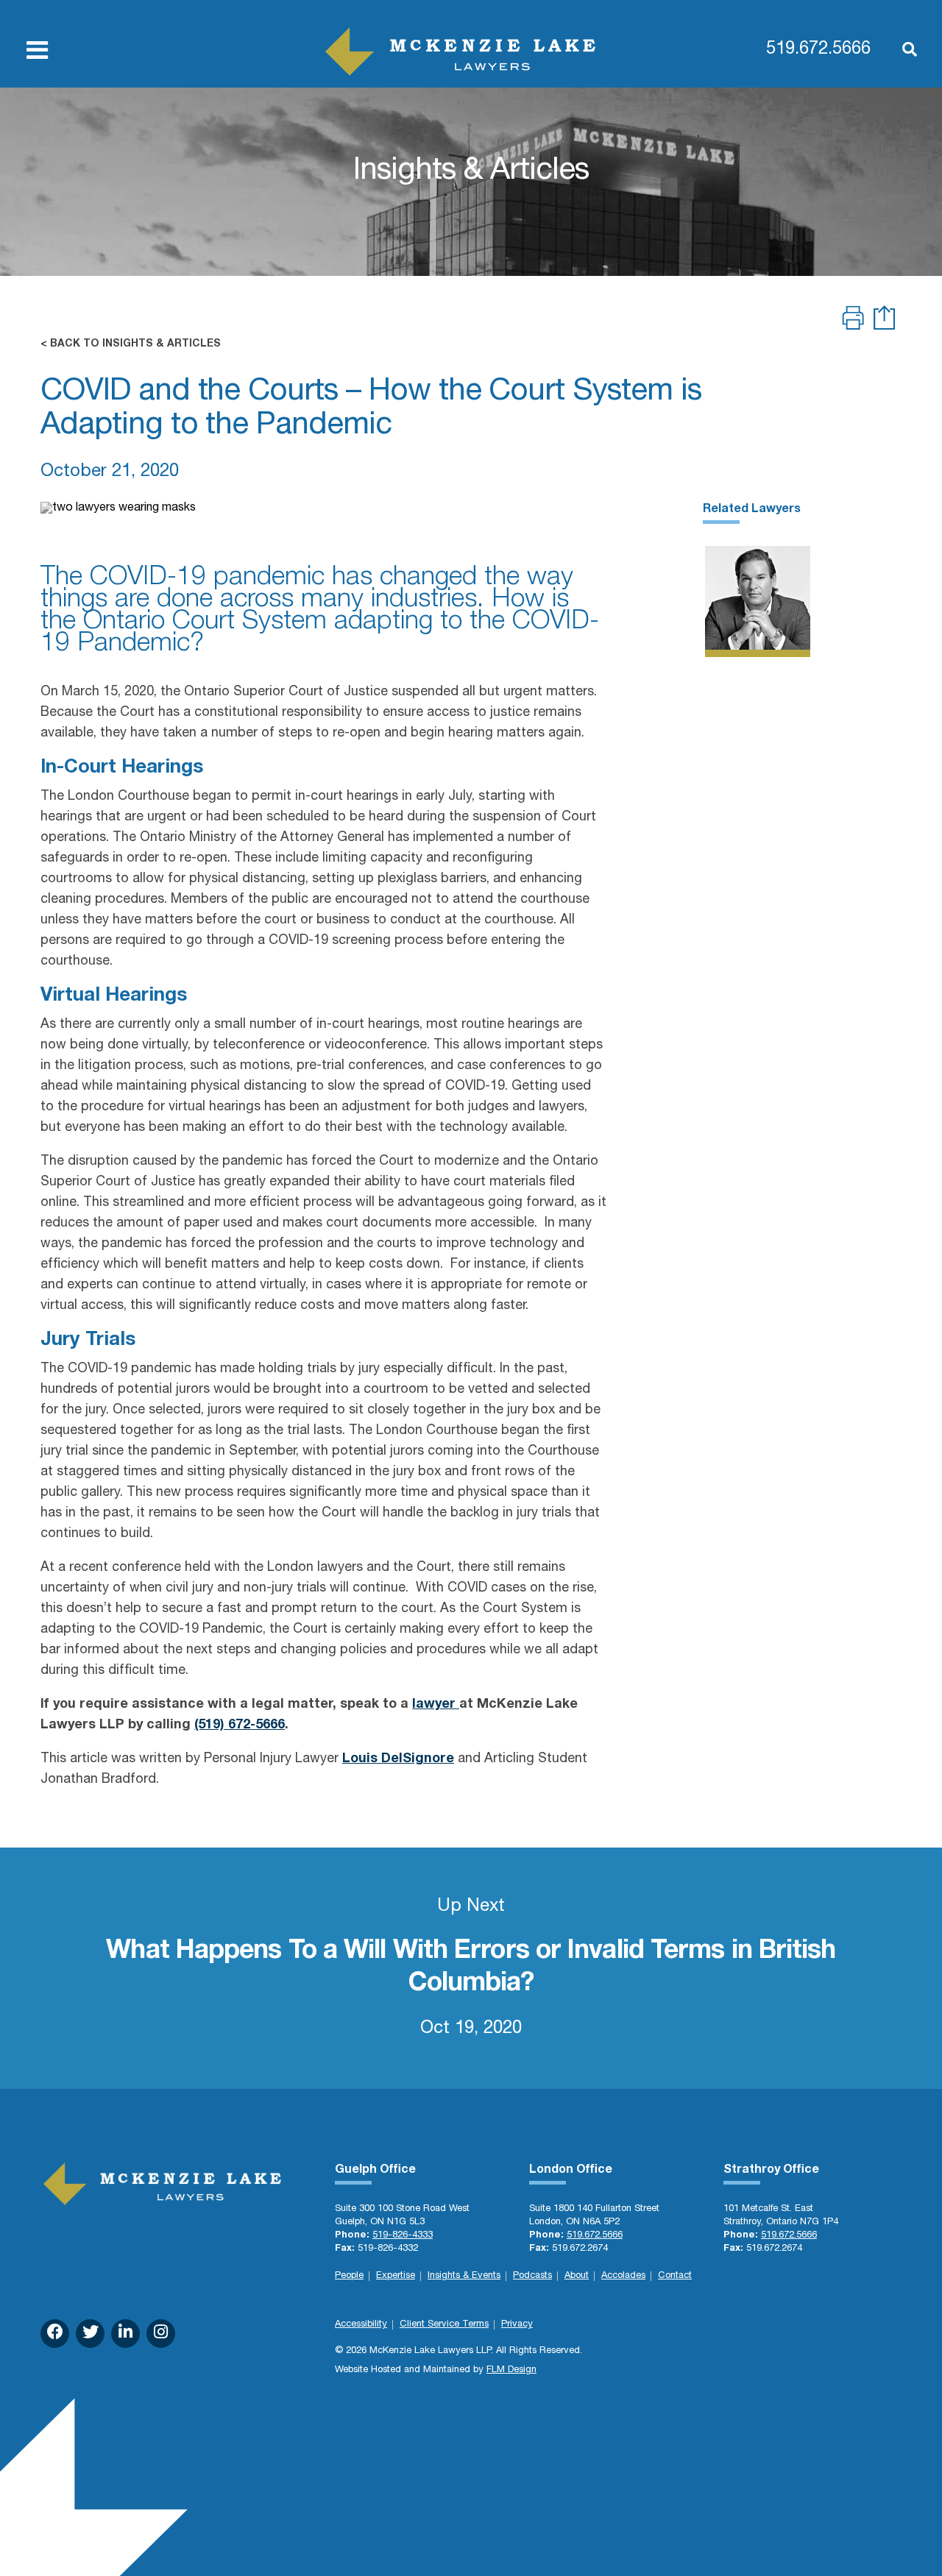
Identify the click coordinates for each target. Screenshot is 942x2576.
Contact (675, 2276)
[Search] (902, 51)
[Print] (853, 320)
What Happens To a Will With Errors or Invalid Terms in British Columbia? (471, 1968)
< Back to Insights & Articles (131, 344)
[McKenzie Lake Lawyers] (460, 52)
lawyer (436, 1705)
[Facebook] (55, 2334)
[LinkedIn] (125, 2334)
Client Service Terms (444, 2325)
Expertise (396, 2276)
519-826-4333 (403, 2236)
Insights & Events (464, 2276)
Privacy (517, 2325)
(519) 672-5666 (240, 1725)
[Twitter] (90, 2334)
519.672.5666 (818, 50)
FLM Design (511, 2370)
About (577, 2276)
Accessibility (361, 2325)
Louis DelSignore (398, 1759)
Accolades (623, 2276)
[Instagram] (161, 2334)
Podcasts (532, 2276)
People (349, 2276)
